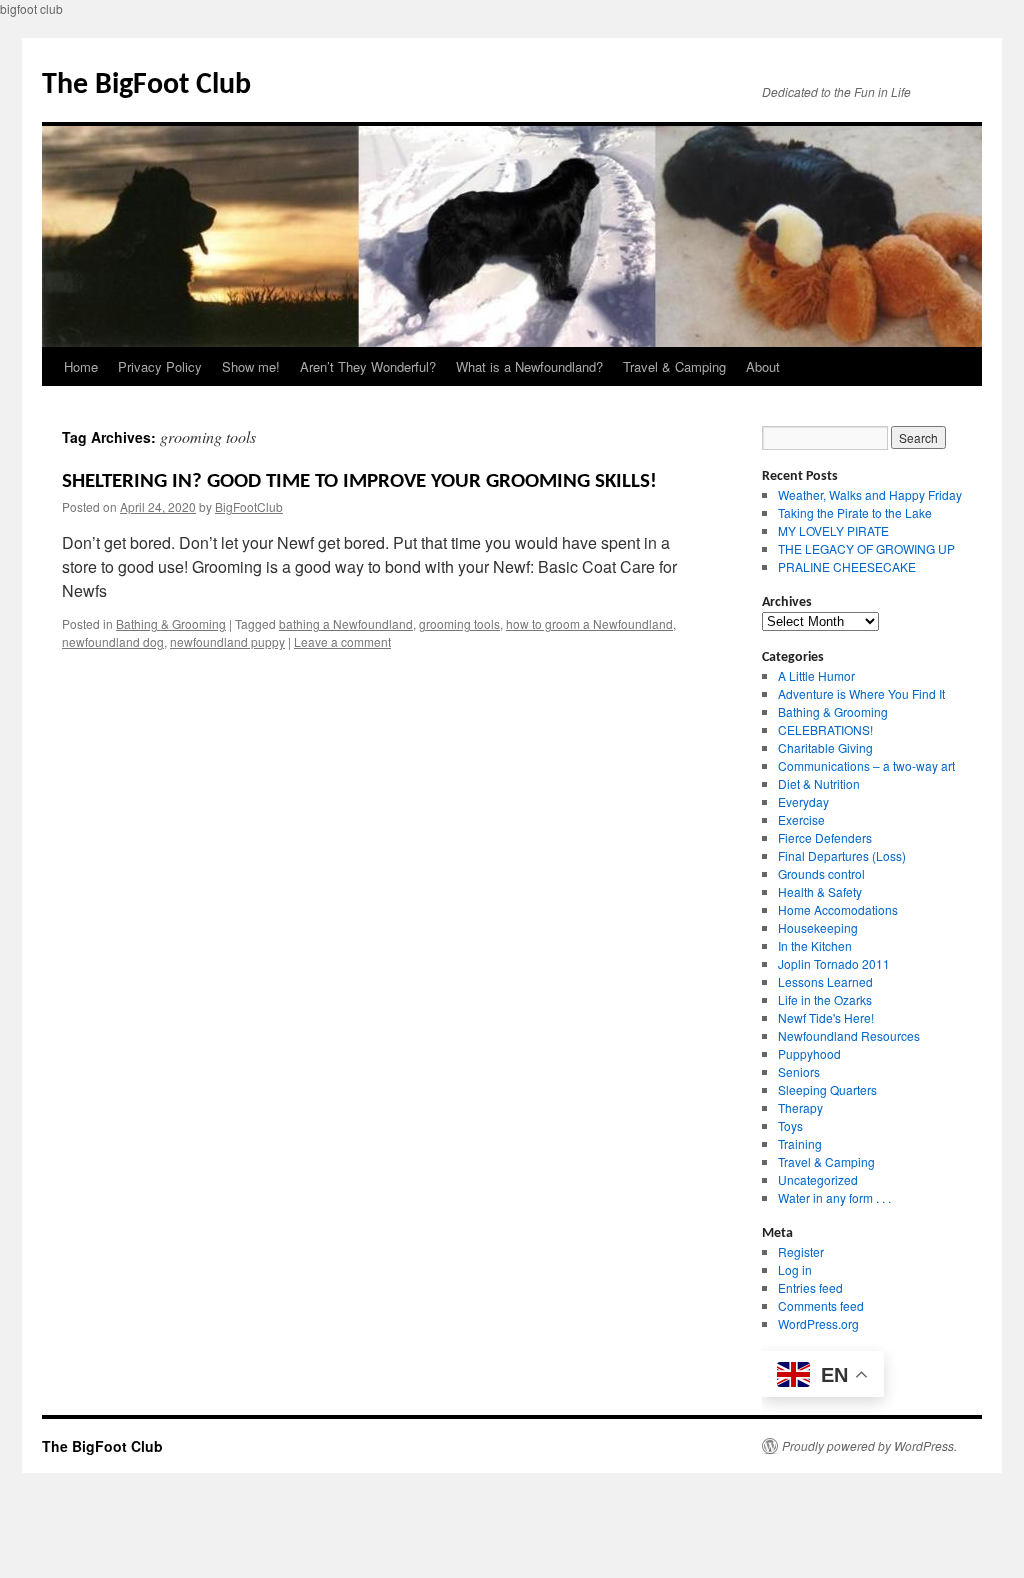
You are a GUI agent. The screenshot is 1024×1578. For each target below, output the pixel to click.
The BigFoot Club (146, 85)
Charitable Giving (825, 747)
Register (801, 1251)
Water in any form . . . (834, 1197)
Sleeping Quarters (827, 1089)
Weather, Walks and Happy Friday (870, 494)
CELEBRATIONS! (825, 729)
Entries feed (810, 1287)
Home (81, 366)
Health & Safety (820, 891)
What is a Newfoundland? (529, 366)
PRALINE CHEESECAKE (847, 566)
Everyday (803, 801)
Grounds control (821, 873)
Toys (790, 1125)
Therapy (800, 1107)
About (763, 366)
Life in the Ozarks (825, 999)
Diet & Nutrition (819, 783)
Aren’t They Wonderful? (368, 366)
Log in (795, 1269)
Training (800, 1143)
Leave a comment (342, 641)
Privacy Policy (160, 366)
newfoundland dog (113, 641)
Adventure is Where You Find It (861, 693)
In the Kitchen (815, 945)
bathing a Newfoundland (346, 623)
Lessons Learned (825, 981)
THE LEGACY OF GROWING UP (866, 548)
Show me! (251, 366)
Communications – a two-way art (866, 765)
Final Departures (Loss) (842, 855)
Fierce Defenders (825, 837)
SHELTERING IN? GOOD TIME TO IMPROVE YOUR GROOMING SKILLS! (359, 481)
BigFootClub (249, 506)
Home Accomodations (838, 909)
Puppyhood (809, 1053)
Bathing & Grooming (171, 623)
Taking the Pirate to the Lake (855, 512)
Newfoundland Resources (849, 1035)
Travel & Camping (674, 366)
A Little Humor (816, 675)
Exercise (801, 819)
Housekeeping (818, 927)
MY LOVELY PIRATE (833, 530)
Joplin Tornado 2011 (834, 963)
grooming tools (459, 623)
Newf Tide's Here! (826, 1017)
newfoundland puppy (227, 641)
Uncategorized (818, 1179)
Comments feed (821, 1305)
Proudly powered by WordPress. (869, 1445)
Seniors (799, 1071)
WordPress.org (818, 1323)
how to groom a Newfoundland (589, 623)
